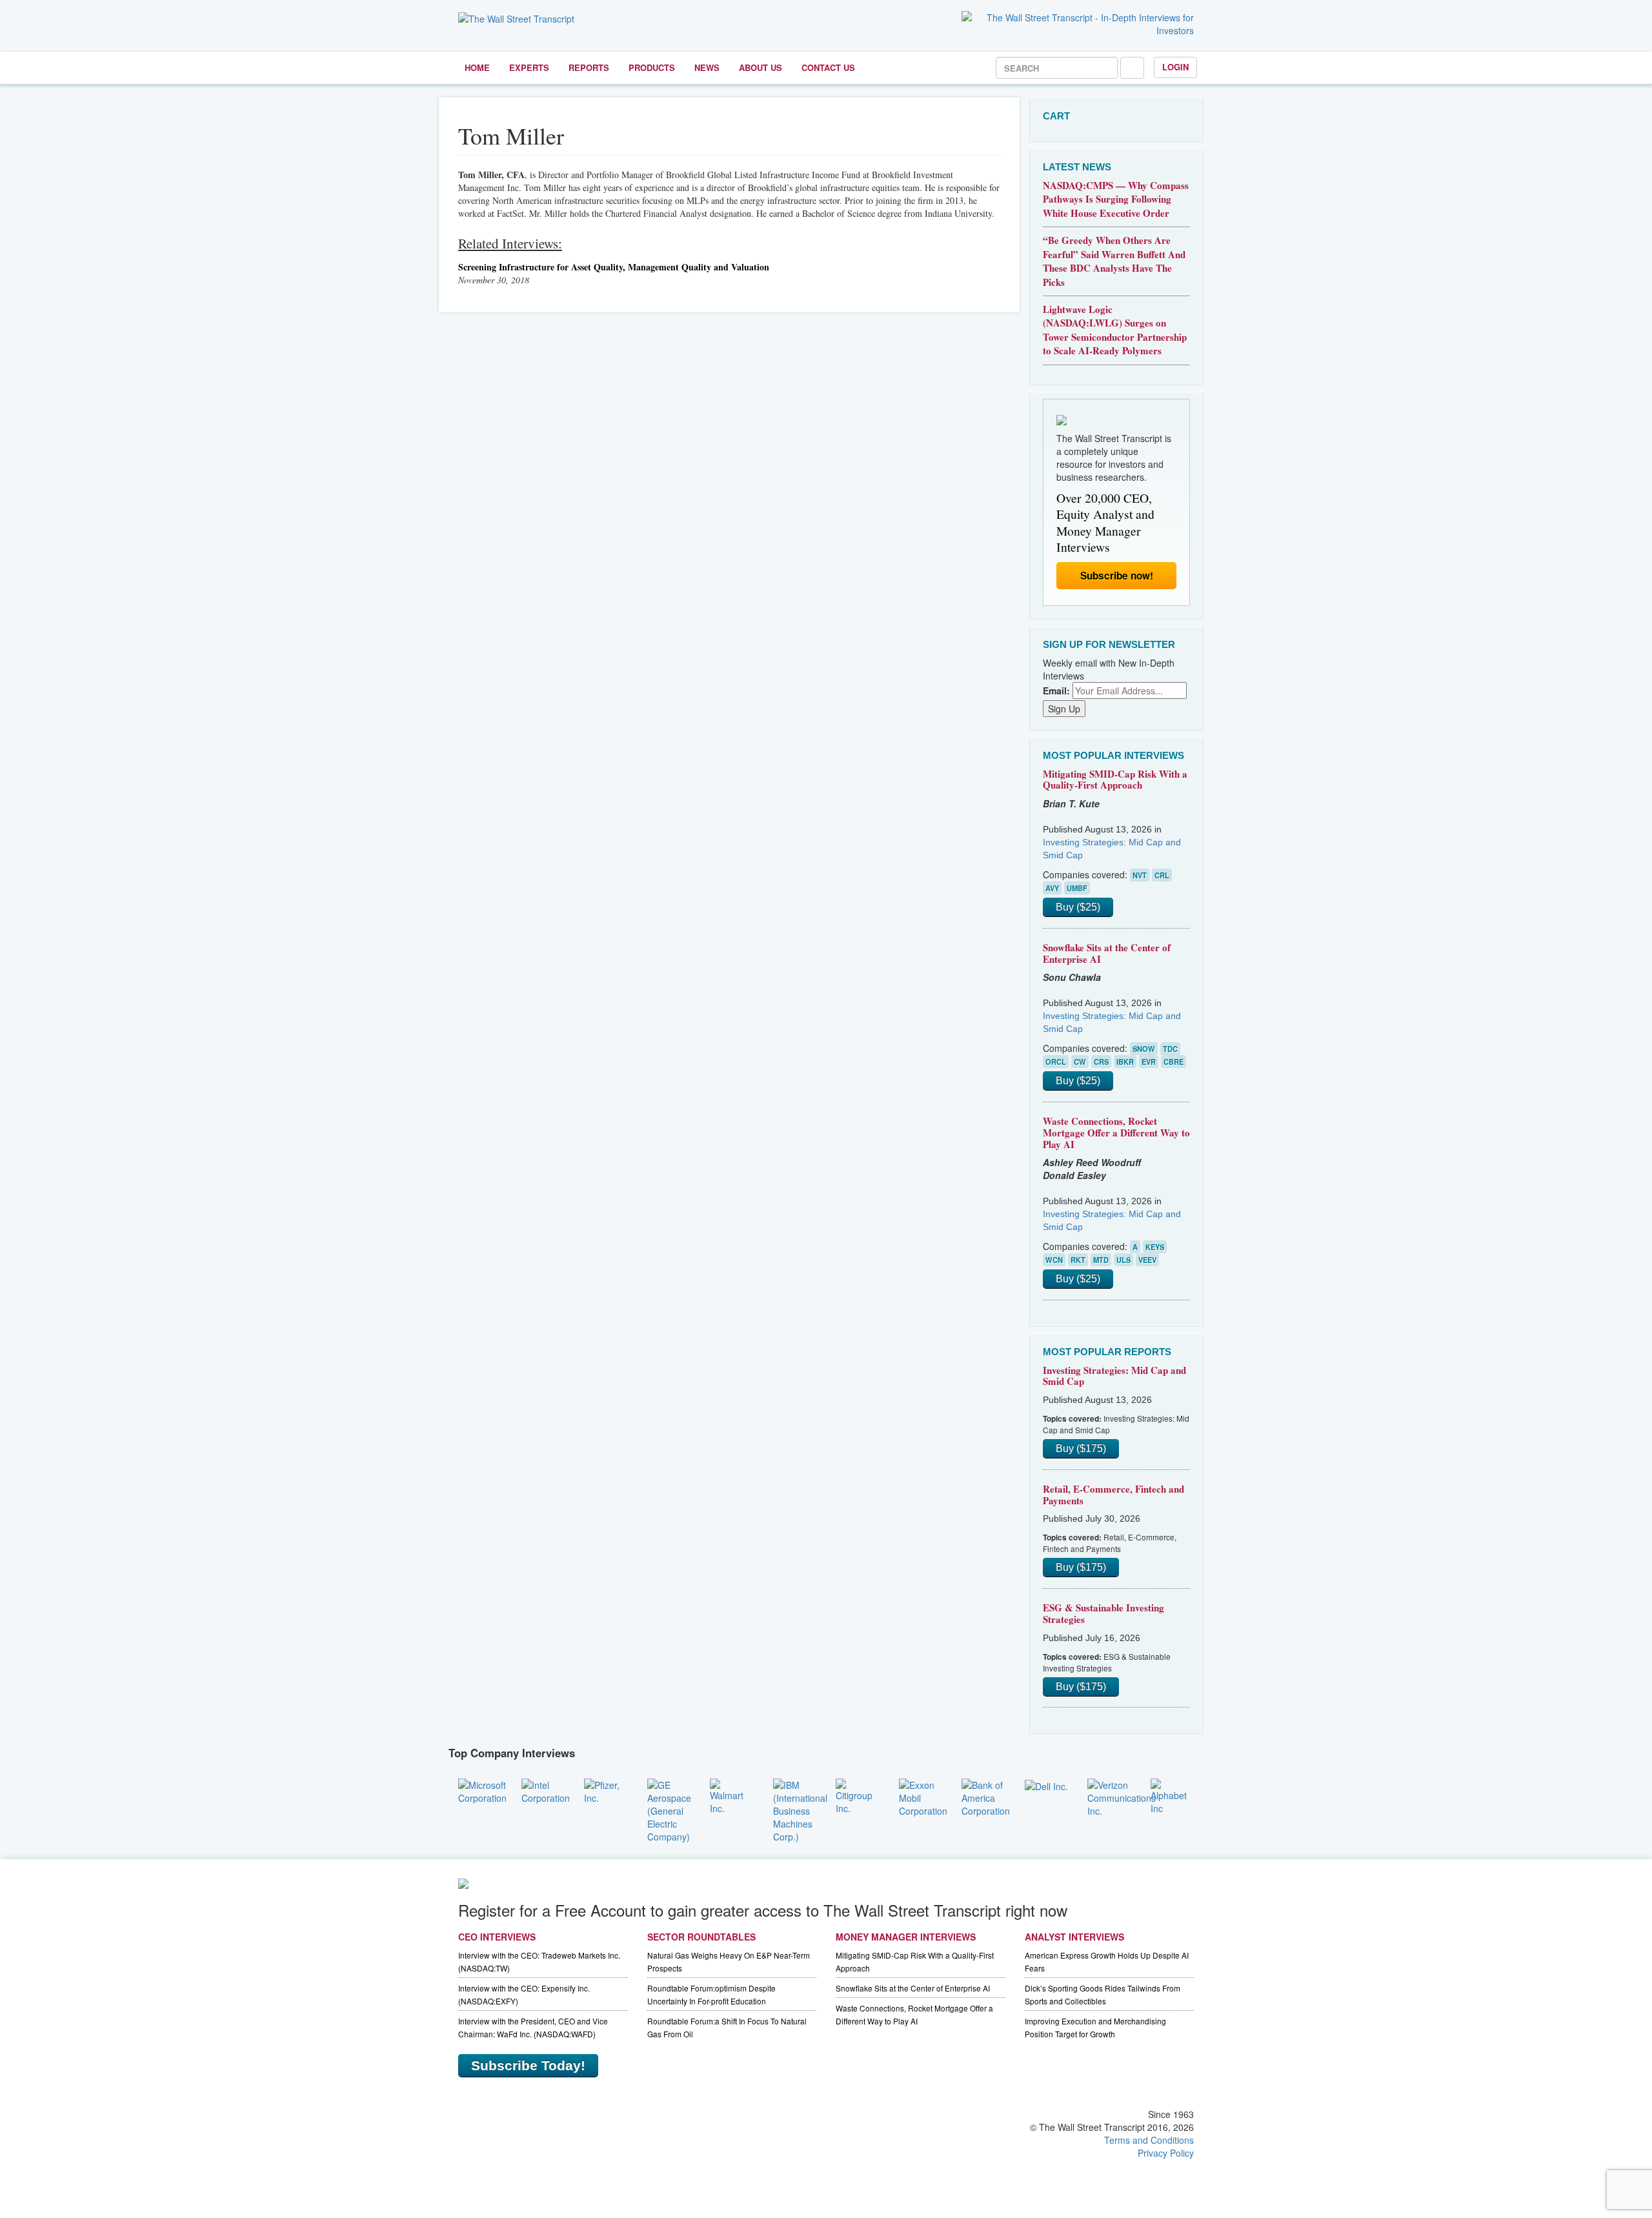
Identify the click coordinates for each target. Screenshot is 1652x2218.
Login (1175, 67)
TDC (1170, 1049)
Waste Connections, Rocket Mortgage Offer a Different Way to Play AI (1116, 1132)
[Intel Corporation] (546, 1790)
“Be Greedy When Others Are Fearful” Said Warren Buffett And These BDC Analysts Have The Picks (1114, 261)
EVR (1149, 1062)
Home (477, 67)
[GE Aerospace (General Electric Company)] (669, 1809)
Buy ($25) (1078, 907)
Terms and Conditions (1149, 2140)
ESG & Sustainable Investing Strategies (1103, 1613)
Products (652, 67)
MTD (1101, 1260)
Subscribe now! (1117, 576)
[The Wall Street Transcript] (516, 17)
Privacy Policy (1166, 2153)
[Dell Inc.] (1046, 1785)
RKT (1078, 1260)
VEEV (1147, 1260)
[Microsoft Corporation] (482, 1790)
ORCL (1056, 1062)
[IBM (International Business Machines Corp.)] (800, 1809)
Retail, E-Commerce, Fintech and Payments (1113, 1495)
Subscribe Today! (528, 2065)
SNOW (1144, 1049)
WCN (1054, 1260)
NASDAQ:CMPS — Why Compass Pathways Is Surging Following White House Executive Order (1116, 199)
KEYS (1155, 1247)
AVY (1052, 888)
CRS (1101, 1062)
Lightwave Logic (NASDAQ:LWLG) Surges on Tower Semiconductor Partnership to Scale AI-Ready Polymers (1115, 330)
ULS (1123, 1260)
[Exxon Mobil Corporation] (923, 1796)
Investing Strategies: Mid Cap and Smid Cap (1114, 1376)
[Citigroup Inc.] (858, 1795)
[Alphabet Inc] (1173, 1795)
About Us (761, 67)
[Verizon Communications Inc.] (1122, 1796)
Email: (1056, 691)
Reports (589, 67)
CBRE (1174, 1062)
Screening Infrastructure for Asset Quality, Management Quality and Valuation (614, 267)
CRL (1162, 875)
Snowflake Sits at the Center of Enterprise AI (1107, 953)
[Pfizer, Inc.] (606, 1790)
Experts (529, 67)
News (707, 67)
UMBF (1077, 888)
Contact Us (828, 67)
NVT (1140, 875)
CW (1080, 1062)
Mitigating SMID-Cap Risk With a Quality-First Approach (1115, 780)
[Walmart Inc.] (732, 1795)
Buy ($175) (1081, 1448)
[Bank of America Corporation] (986, 1796)
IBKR (1125, 1062)
